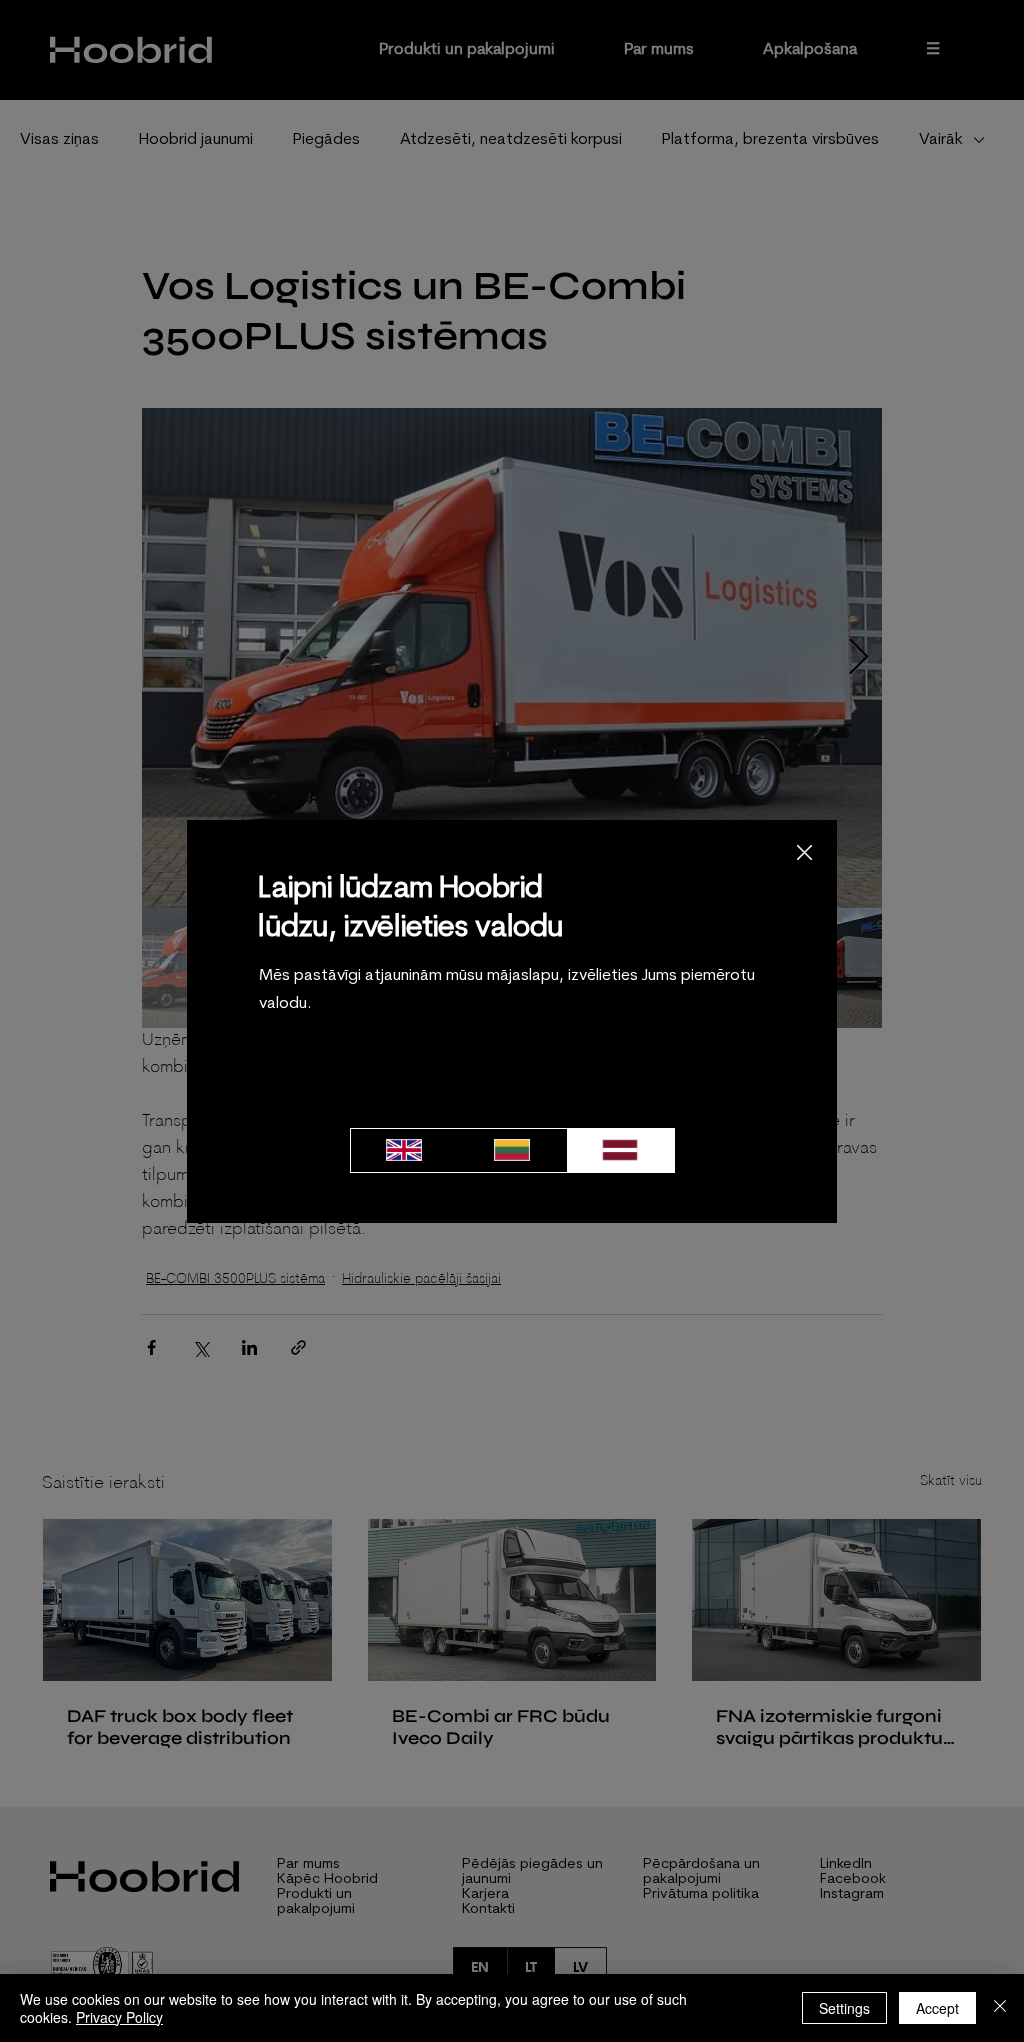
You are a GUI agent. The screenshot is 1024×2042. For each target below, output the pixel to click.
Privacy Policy (119, 2017)
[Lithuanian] (512, 1150)
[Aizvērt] (1000, 2008)
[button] (804, 853)
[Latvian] (620, 1150)
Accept (937, 2008)
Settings (844, 2008)
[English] (404, 1150)
